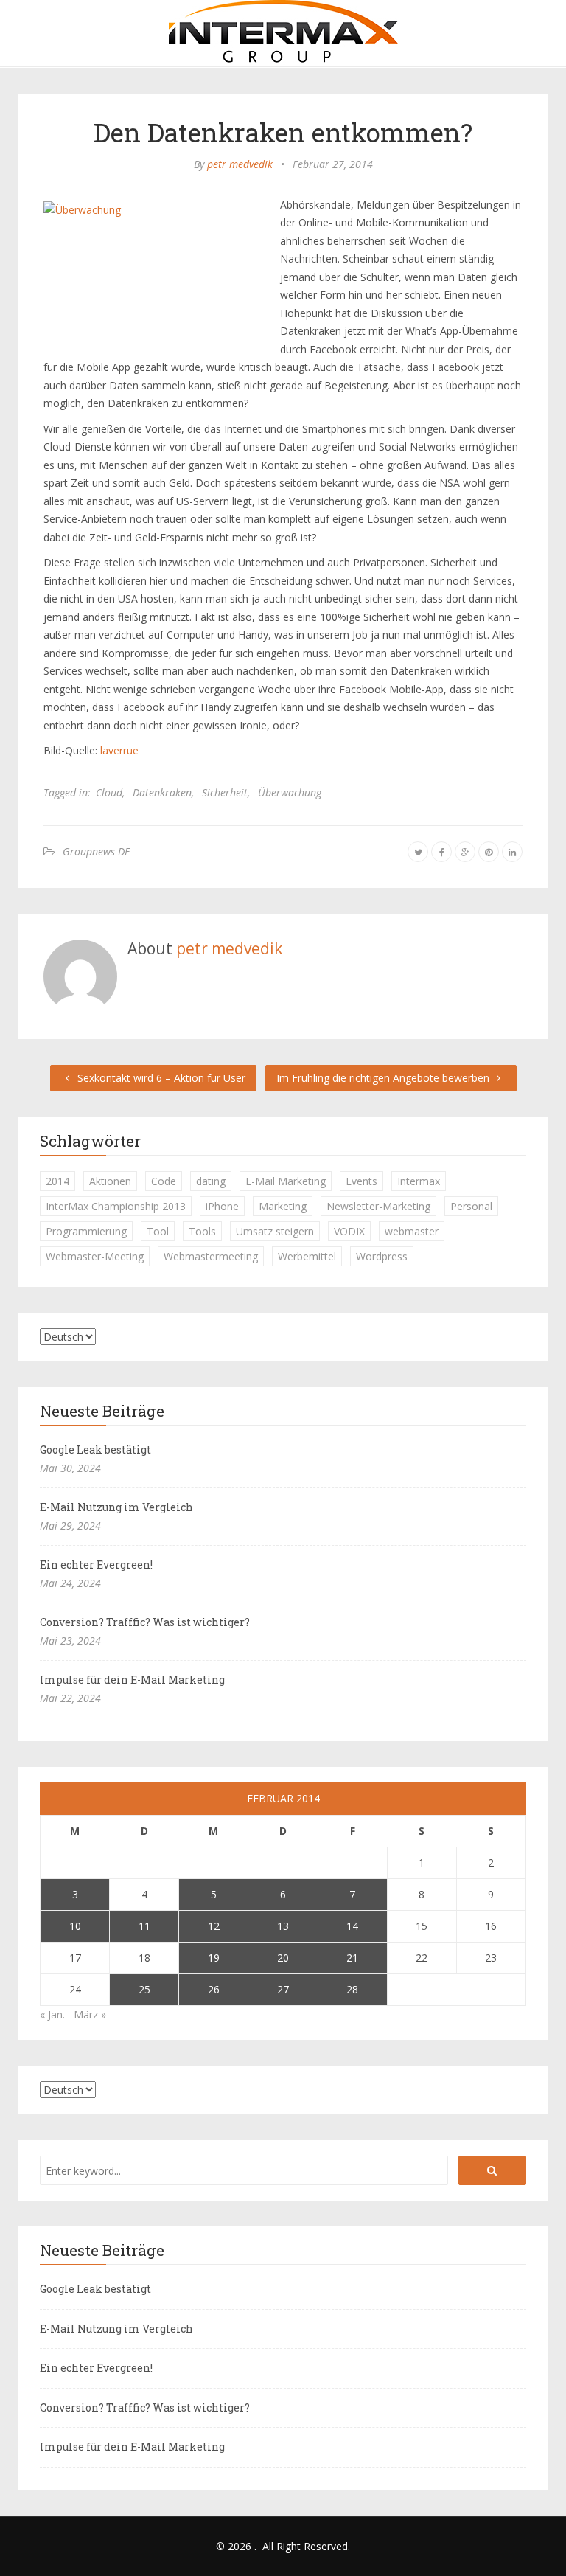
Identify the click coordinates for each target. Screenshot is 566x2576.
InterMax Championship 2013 (116, 1206)
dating (211, 1181)
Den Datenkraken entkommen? (283, 132)
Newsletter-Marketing (378, 1206)
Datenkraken (162, 792)
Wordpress (382, 1256)
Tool (158, 1231)
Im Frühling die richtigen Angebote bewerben (384, 1078)
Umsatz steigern (275, 1231)
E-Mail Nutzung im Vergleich (116, 1507)
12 (214, 1926)
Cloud (109, 792)
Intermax (419, 1181)
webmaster (412, 1231)
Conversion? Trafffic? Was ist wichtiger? (145, 1622)
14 (352, 1926)
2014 (57, 1181)
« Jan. (52, 2014)
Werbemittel (307, 1256)
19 (214, 1958)
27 (283, 1989)
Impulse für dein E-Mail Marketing (132, 1680)
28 (352, 1989)
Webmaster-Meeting (95, 1256)
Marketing (283, 1206)
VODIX (349, 1231)
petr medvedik (240, 164)
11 (144, 1926)
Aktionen (110, 1181)
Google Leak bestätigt (95, 1450)
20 (283, 1958)
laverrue (119, 750)
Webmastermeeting (211, 1256)
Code (164, 1181)
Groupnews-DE (96, 851)
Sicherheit (225, 792)
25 (144, 1989)
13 (283, 1926)
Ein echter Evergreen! (96, 1565)
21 (352, 1958)
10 (75, 1926)
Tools (202, 1231)
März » (90, 2014)
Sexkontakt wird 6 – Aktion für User (160, 1078)
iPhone (222, 1206)
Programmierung (86, 1231)
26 (214, 1989)
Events (361, 1181)
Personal (471, 1206)
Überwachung (290, 792)
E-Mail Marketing (286, 1181)
